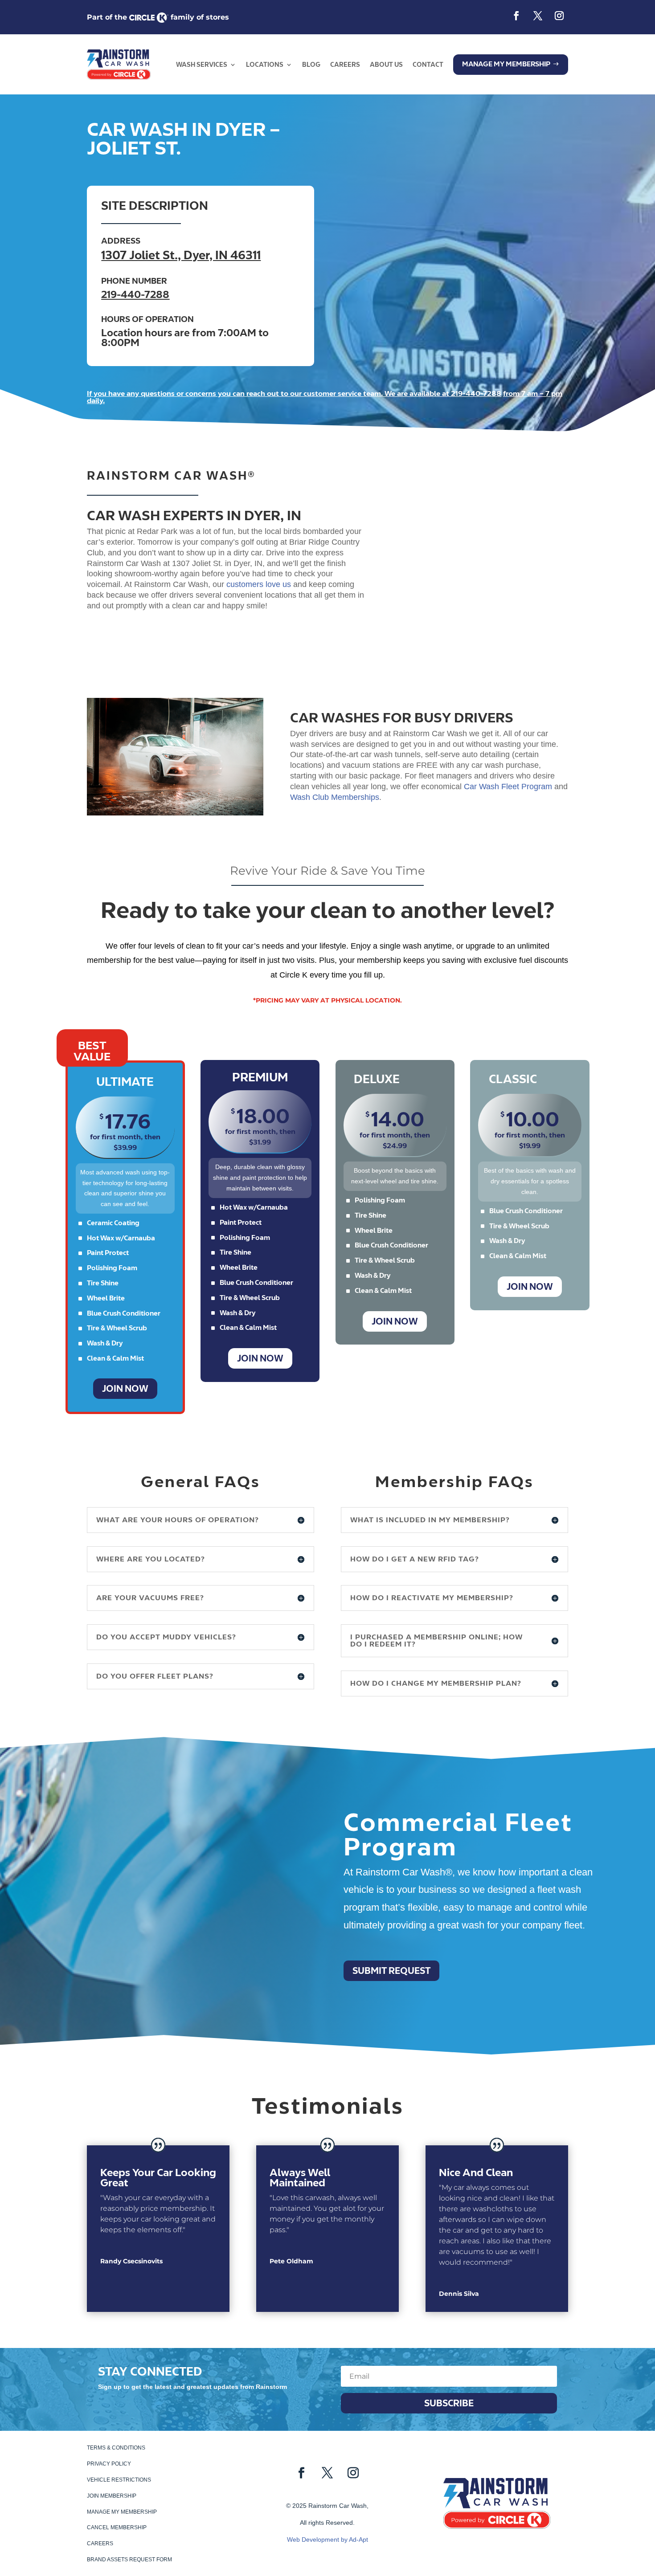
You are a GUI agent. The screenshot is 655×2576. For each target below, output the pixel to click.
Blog (311, 65)
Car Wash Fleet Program (508, 787)
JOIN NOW (125, 1389)
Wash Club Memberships (335, 797)
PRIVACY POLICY (109, 2464)
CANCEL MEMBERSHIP (117, 2527)
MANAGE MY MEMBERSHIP (122, 2512)
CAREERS (345, 65)
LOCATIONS (265, 65)
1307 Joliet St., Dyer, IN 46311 (181, 255)
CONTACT (428, 65)
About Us (386, 65)
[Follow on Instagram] (559, 16)
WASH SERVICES (202, 65)
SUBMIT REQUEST (391, 1971)
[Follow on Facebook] (516, 16)
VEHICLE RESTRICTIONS (119, 2480)
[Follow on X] (538, 16)
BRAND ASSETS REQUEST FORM (129, 2560)
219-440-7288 (135, 294)
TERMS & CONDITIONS (116, 2448)
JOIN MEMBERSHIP (112, 2496)
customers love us (259, 584)
